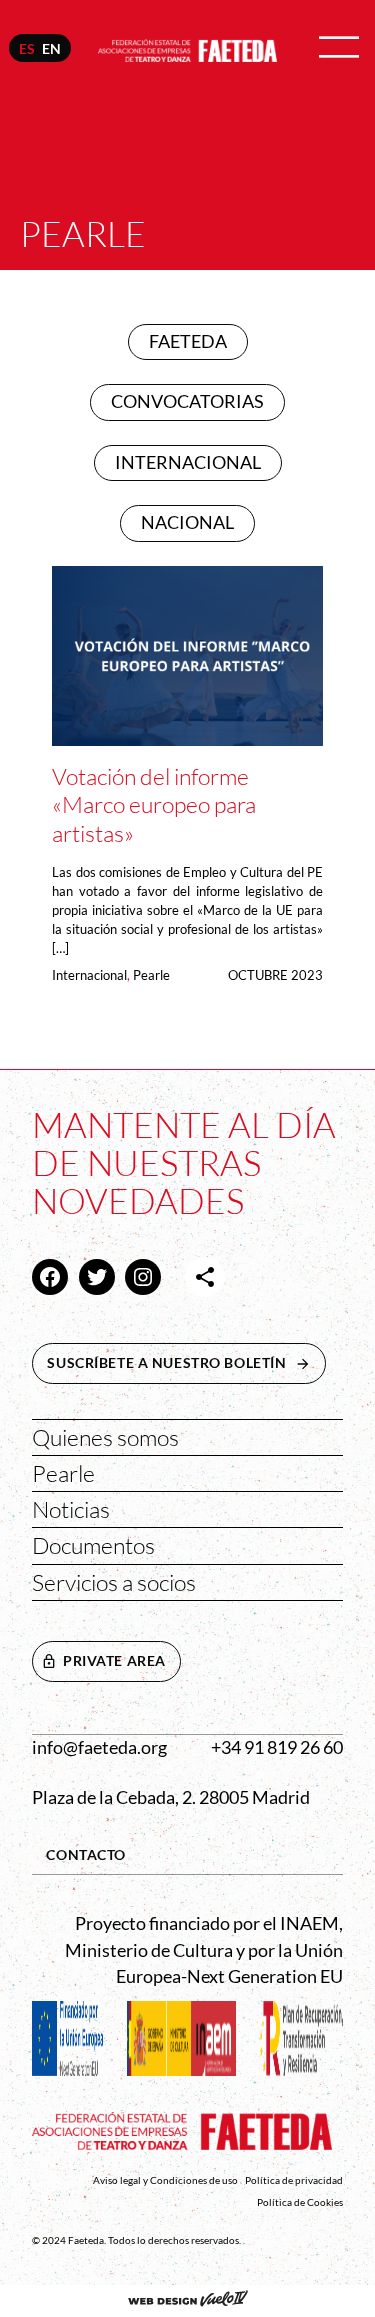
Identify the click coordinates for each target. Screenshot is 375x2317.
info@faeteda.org (99, 1747)
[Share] (205, 1277)
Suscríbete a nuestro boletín (186, 1362)
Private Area (114, 1660)
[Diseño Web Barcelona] (188, 2301)
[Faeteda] (187, 47)
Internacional (89, 975)
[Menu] (339, 48)
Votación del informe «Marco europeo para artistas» (154, 804)
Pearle (151, 975)
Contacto (86, 1854)
